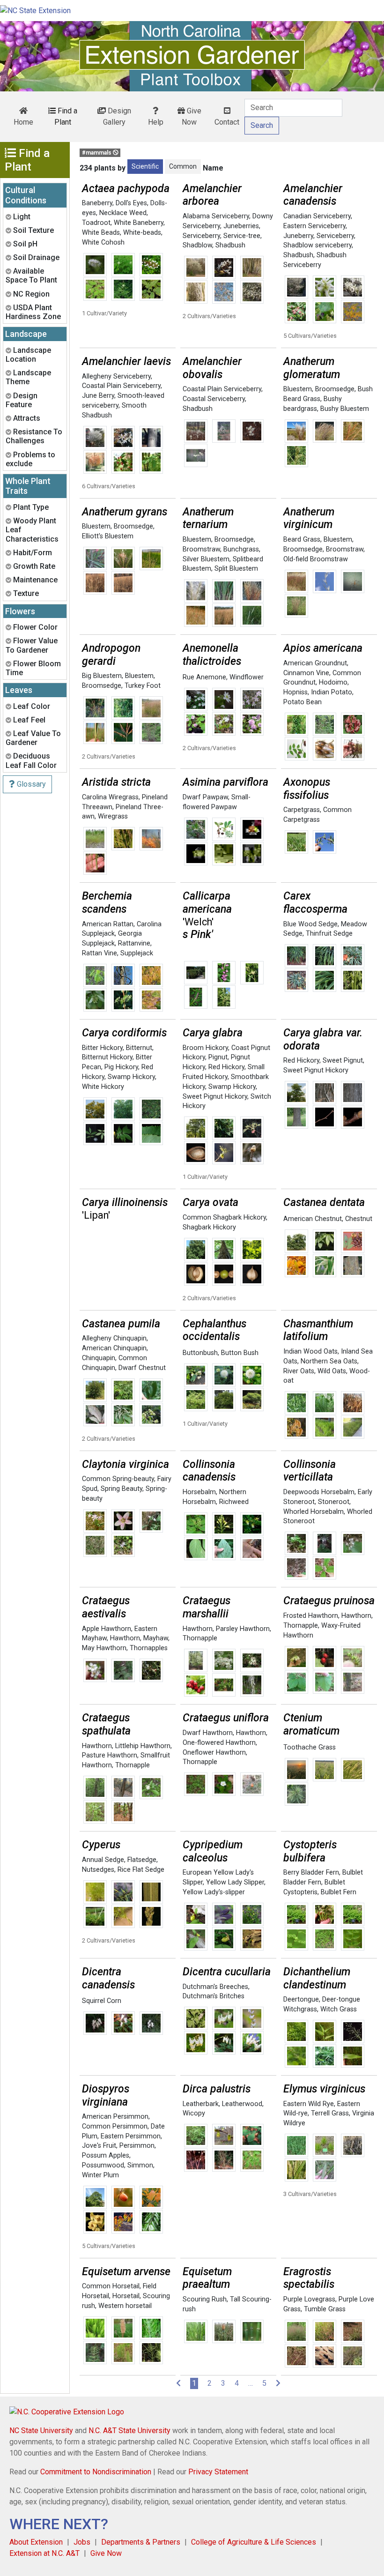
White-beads (142, 233)
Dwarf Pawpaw (205, 797)
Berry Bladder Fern (311, 1872)
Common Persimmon (115, 2126)
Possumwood (103, 2165)
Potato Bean (303, 702)
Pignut (218, 1057)
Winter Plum (100, 2175)
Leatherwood (242, 2104)
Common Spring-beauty (118, 1479)
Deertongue (301, 1999)
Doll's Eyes (131, 203)
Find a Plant (66, 116)
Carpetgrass (302, 810)
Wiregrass (113, 816)
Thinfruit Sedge (329, 934)
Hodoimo (333, 682)
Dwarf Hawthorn (208, 1733)
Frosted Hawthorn (311, 1616)
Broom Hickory (205, 1048)
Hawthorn (125, 1638)
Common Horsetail (111, 2286)
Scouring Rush (205, 2299)
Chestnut (359, 1219)
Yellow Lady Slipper (235, 1882)
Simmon (140, 2165)
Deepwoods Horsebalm (319, 1492)
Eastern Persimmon (131, 2136)
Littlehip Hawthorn (143, 1746)
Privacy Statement (218, 2472)
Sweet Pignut (343, 1061)
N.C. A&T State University (129, 2431)
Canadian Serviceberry (317, 216)
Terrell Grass (330, 2113)
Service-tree (242, 236)
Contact (227, 122)
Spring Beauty (122, 1489)
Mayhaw (156, 1638)
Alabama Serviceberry (216, 216)
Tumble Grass (325, 2309)
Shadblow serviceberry (318, 245)
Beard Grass (302, 540)
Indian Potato (332, 692)
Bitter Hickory (102, 1048)
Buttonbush (200, 1353)
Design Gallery (117, 116)
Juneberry (298, 236)
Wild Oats (332, 1371)
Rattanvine (134, 943)
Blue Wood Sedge (310, 924)
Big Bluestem (102, 676)
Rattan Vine (100, 953)
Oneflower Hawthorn (214, 1753)
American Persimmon (115, 2117)
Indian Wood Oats (310, 1351)
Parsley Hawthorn (243, 1629)
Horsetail (126, 2296)
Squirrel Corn (102, 2001)
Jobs (82, 2542)
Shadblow (197, 245)
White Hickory (103, 1087)
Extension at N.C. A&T (44, 2553)
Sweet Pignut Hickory (215, 1097)
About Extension (36, 2542)
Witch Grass (339, 2009)
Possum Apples (106, 2155)
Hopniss (295, 692)
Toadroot (96, 223)
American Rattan (108, 924)
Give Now (192, 116)
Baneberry (97, 203)
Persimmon (137, 2146)
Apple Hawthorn (107, 1629)
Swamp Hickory (131, 1077)
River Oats (299, 1371)
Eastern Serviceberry (314, 226)
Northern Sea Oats (329, 1361)
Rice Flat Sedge (141, 1870)
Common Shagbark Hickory (224, 1217)
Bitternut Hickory (107, 1057)
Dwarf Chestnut (142, 1368)
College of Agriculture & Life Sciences (254, 2542)
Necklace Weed (123, 213)
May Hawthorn (104, 1648)
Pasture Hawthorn (110, 1755)
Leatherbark (201, 2104)
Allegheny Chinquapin (114, 1338)
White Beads (101, 233)
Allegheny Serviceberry (116, 376)
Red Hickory (226, 1067)
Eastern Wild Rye (309, 2104)
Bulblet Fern (339, 1892)
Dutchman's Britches (214, 1996)
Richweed (234, 1502)
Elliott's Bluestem (108, 536)
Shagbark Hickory (209, 1227)
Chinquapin (99, 1358)
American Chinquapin (114, 1348)
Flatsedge (142, 1860)
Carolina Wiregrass (110, 797)
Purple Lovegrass (309, 2299)
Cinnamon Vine (306, 673)
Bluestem (298, 389)
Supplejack (137, 953)
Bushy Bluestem (345, 409)
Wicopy (194, 2113)
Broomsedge (335, 389)
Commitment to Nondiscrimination (96, 2472)
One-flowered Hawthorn (219, 1743)
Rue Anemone (204, 677)
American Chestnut (313, 1219)
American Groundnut (315, 663)
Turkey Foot (143, 686)
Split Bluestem (236, 569)
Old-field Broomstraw (316, 559)
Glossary (30, 784)
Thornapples (149, 1648)
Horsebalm (199, 1492)
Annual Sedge (103, 1860)
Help (156, 122)
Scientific (145, 166)
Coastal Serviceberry (214, 399)
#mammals (97, 153)
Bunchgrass (241, 549)
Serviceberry (201, 236)
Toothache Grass (310, 1747)
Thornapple (200, 1638)
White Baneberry (139, 223)
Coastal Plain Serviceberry (121, 386)
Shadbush (230, 245)
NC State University (41, 2431)
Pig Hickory (121, 1067)
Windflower (247, 677)
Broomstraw (201, 549)
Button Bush (240, 1353)
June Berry (98, 396)
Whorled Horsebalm (314, 1512)
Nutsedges (98, 1870)
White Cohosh (103, 242)
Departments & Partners (141, 2542)
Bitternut (139, 1048)
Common (183, 166)
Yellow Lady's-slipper (214, 1892)
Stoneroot (334, 1502)
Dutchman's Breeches (215, 1987)
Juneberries (241, 226)
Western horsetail (125, 2306)
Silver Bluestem (206, 559)
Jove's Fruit (99, 2146)
